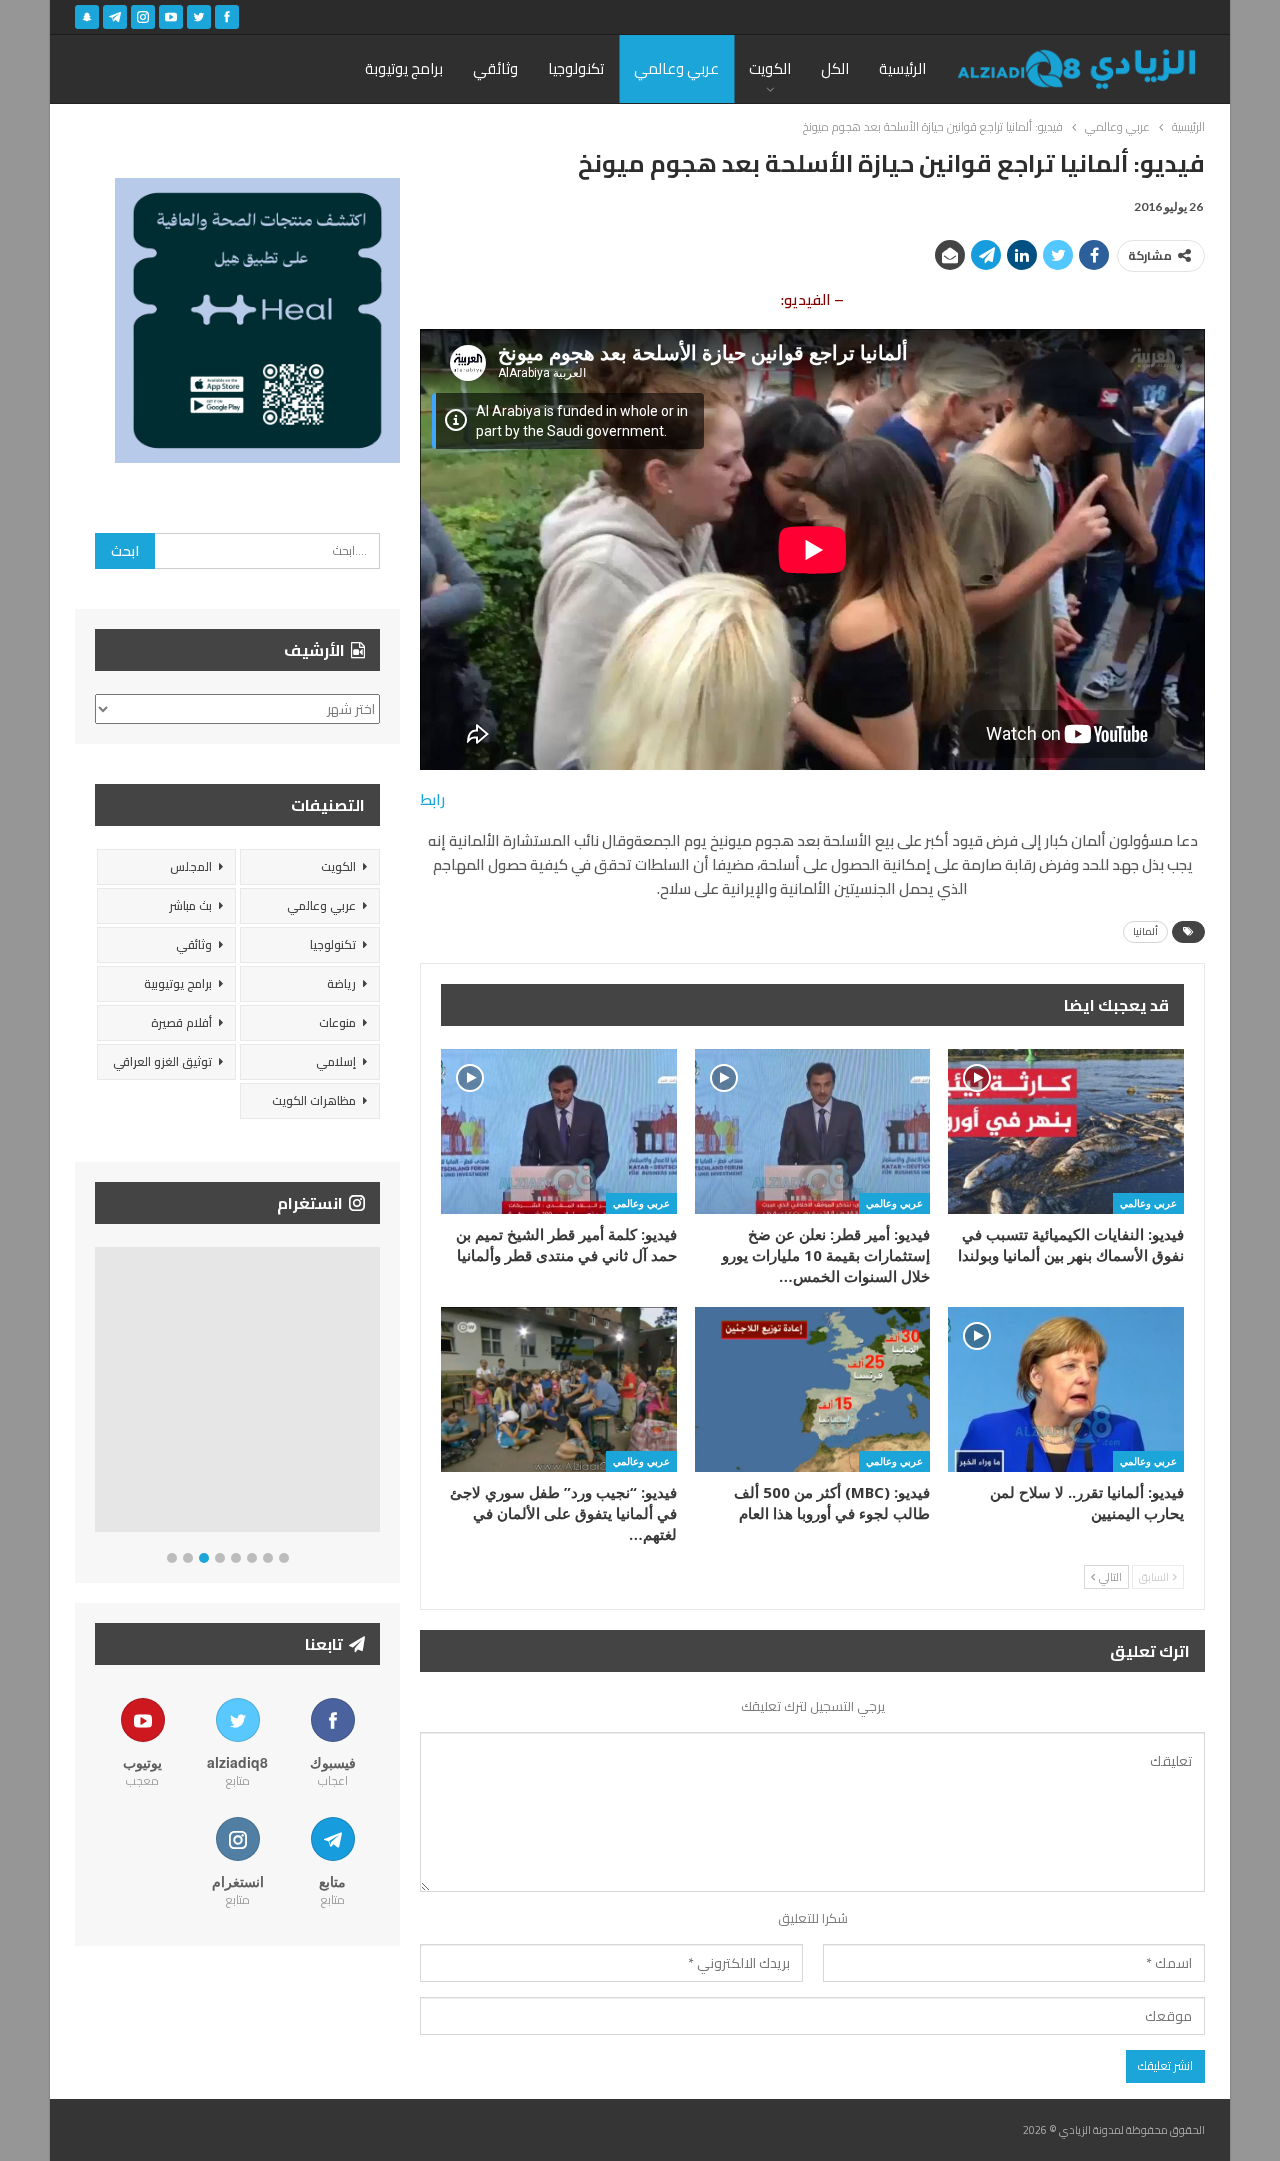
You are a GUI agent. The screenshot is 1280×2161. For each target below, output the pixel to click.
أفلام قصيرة (181, 1022)
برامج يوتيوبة (404, 68)
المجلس (191, 866)
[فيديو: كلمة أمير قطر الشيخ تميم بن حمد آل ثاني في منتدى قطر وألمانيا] (559, 1131)
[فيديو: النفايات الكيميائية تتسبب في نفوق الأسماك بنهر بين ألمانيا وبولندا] (1066, 1131)
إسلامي (336, 1061)
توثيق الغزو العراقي (162, 1061)
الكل (835, 68)
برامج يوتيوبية (178, 983)
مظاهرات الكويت (314, 1100)
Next (375, 1393)
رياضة (341, 983)
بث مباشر (190, 905)
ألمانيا (1145, 931)
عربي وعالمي (676, 68)
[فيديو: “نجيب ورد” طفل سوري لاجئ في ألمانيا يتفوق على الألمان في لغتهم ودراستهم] (559, 1389)
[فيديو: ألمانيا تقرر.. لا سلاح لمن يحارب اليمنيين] (1066, 1389)
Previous (100, 1393)
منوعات (337, 1022)
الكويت (770, 68)
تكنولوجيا (576, 68)
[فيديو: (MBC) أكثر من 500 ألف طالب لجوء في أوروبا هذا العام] (813, 1389)
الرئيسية (902, 68)
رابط (432, 799)
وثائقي (495, 68)
